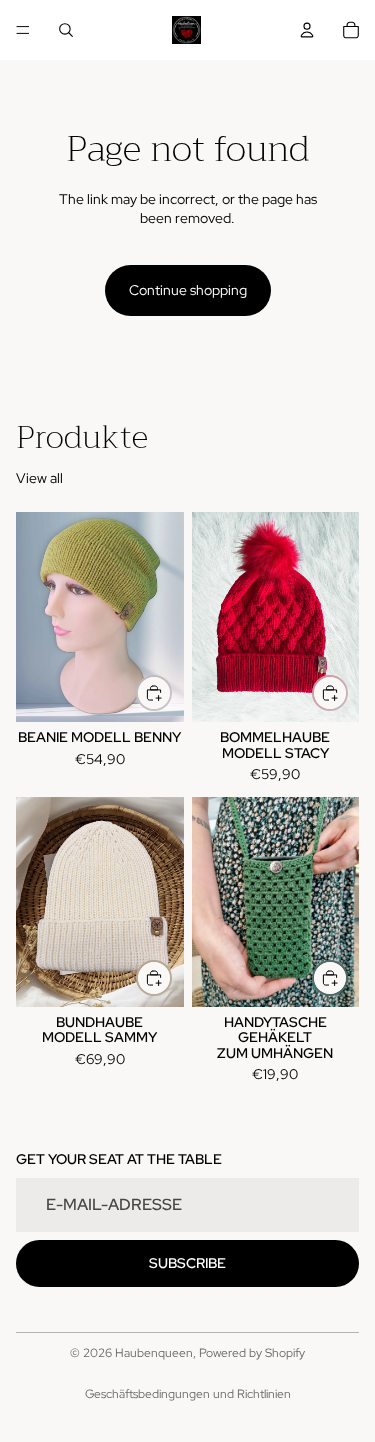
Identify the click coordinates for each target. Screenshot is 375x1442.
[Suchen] (66, 30)
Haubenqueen (154, 1353)
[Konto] (307, 30)
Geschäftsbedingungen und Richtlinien (188, 1394)
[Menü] (23, 30)
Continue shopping (188, 290)
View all (39, 478)
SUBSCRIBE (187, 1263)
